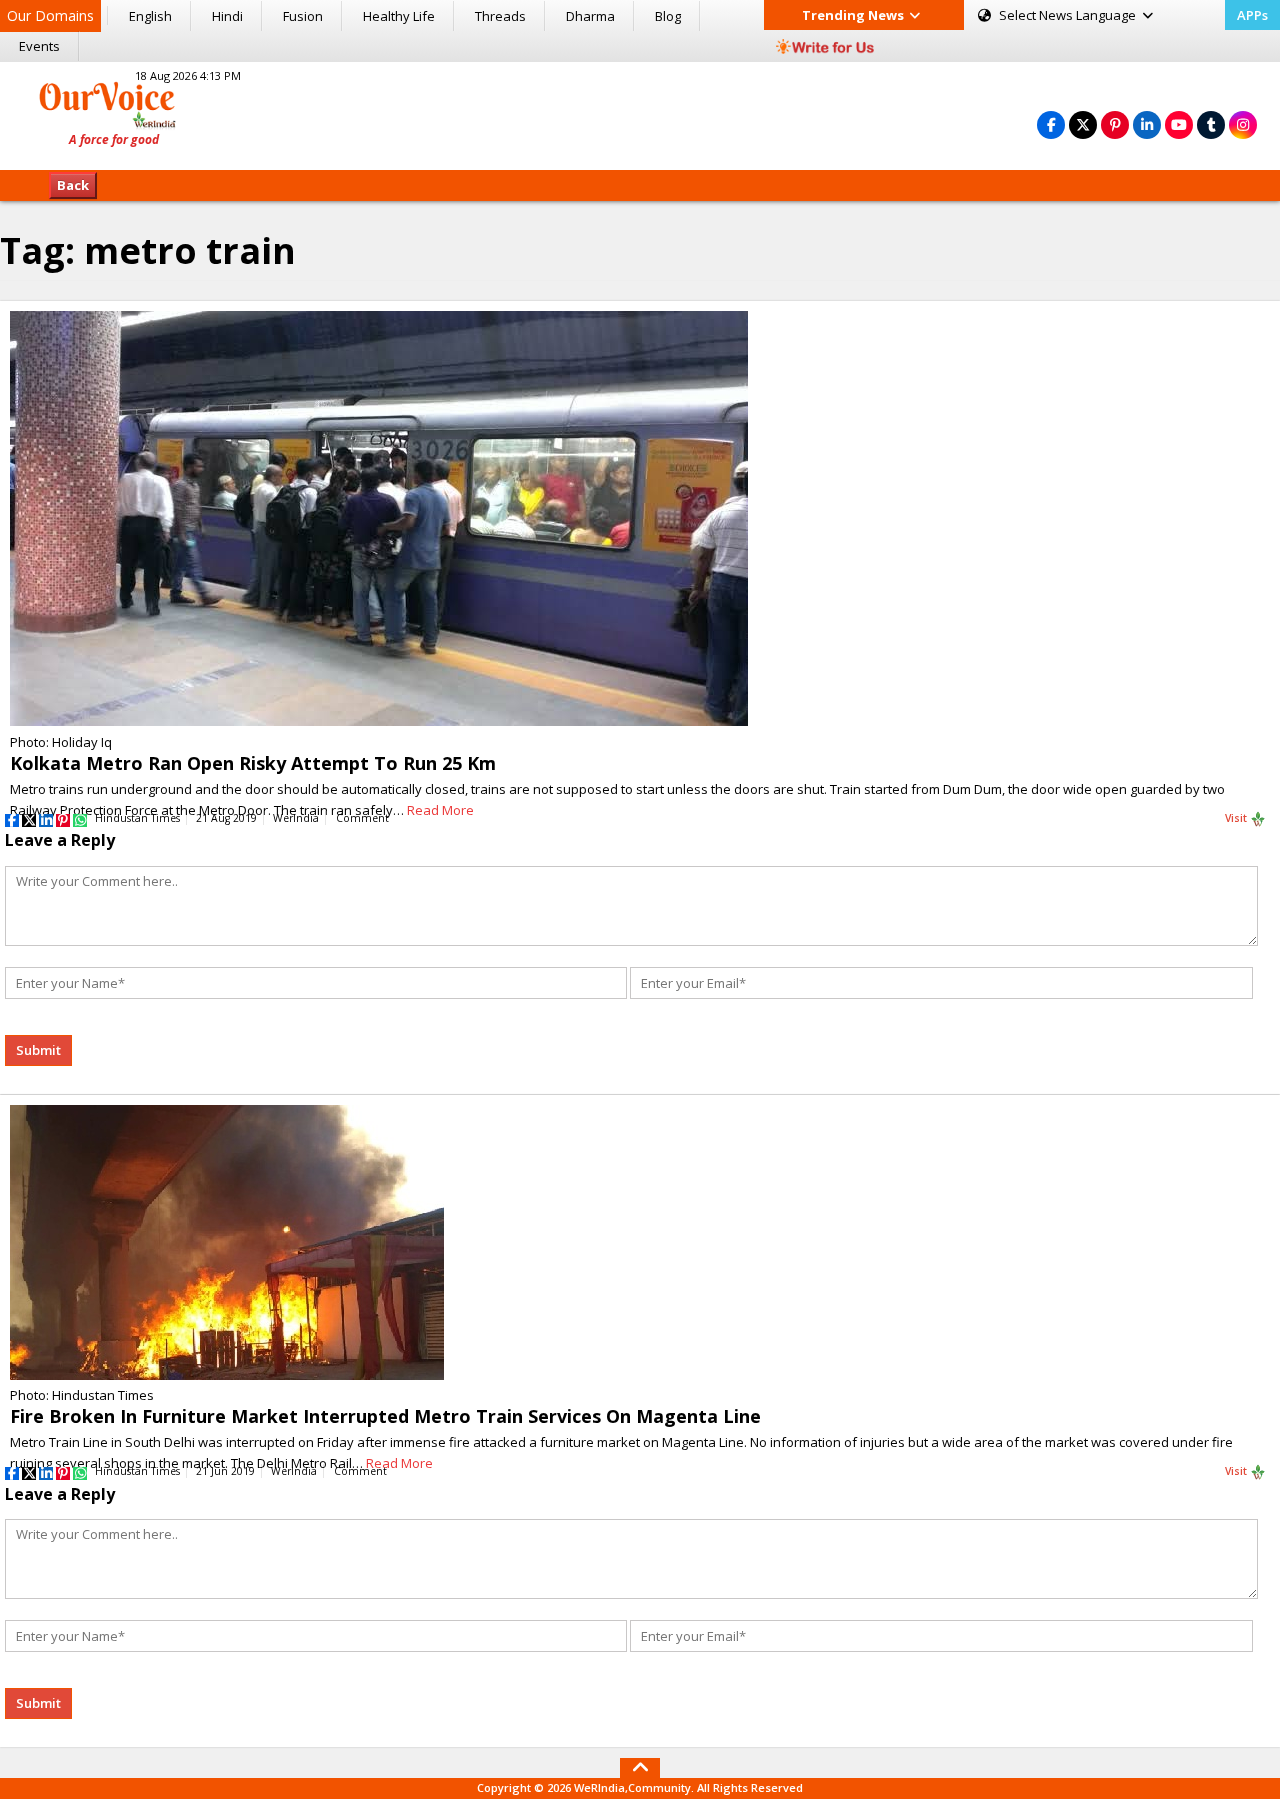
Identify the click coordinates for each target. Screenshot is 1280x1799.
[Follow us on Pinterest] (1115, 124)
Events (39, 46)
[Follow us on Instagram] (1243, 124)
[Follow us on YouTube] (1179, 124)
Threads (500, 16)
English (150, 16)
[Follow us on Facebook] (1051, 124)
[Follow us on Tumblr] (1211, 124)
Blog (668, 16)
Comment (362, 818)
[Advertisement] (640, 113)
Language (1069, 15)
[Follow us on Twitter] (1083, 124)
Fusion (303, 16)
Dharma (590, 16)
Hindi (227, 16)
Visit (1237, 818)
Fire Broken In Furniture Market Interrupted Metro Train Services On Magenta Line (385, 1416)
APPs (1252, 15)
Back (73, 185)
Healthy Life (399, 16)
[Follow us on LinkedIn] (1147, 124)
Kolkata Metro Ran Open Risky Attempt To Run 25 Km (253, 763)
